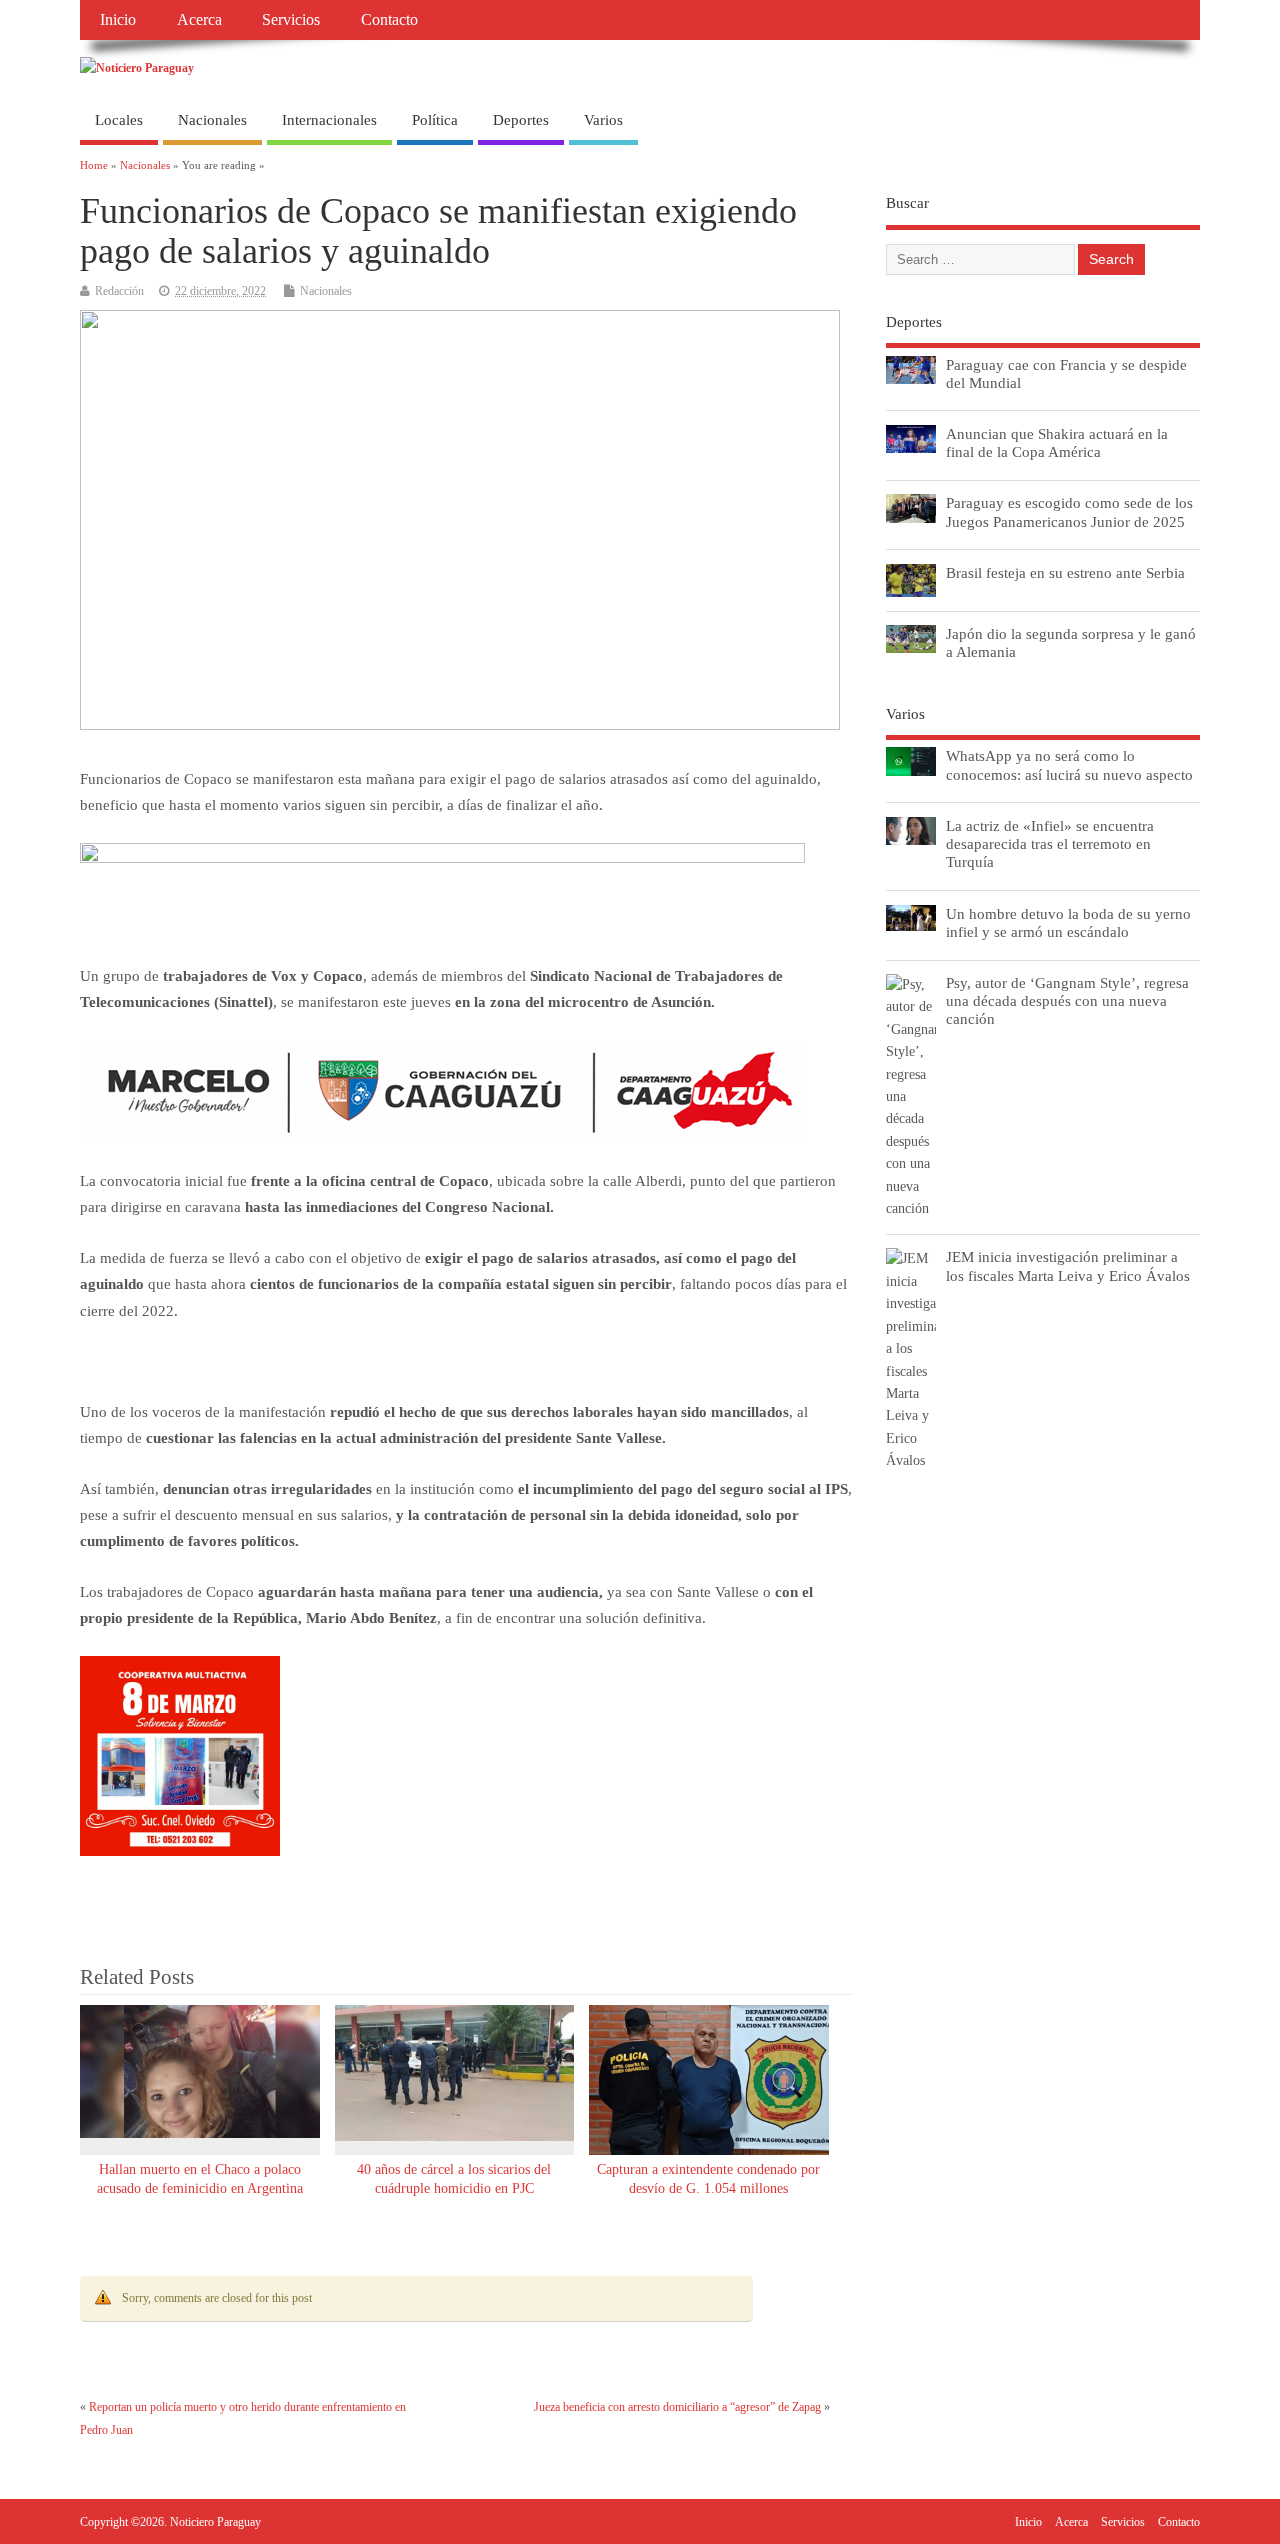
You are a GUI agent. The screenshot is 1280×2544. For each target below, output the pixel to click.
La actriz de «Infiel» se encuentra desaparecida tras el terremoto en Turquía (1050, 843)
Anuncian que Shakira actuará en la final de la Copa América (1057, 442)
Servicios (291, 20)
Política (435, 120)
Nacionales (212, 120)
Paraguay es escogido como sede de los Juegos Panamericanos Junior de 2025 (1069, 511)
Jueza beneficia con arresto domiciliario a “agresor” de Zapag (677, 2407)
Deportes (521, 120)
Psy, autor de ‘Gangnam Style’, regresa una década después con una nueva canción (1067, 1000)
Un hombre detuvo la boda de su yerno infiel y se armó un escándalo (1068, 922)
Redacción (119, 291)
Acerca (199, 20)
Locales (119, 120)
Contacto (389, 20)
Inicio (118, 20)
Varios (603, 120)
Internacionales (329, 120)
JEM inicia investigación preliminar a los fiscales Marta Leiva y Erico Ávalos (1068, 1265)
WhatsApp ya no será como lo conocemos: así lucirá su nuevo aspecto (1069, 764)
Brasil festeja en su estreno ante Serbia (1065, 572)
